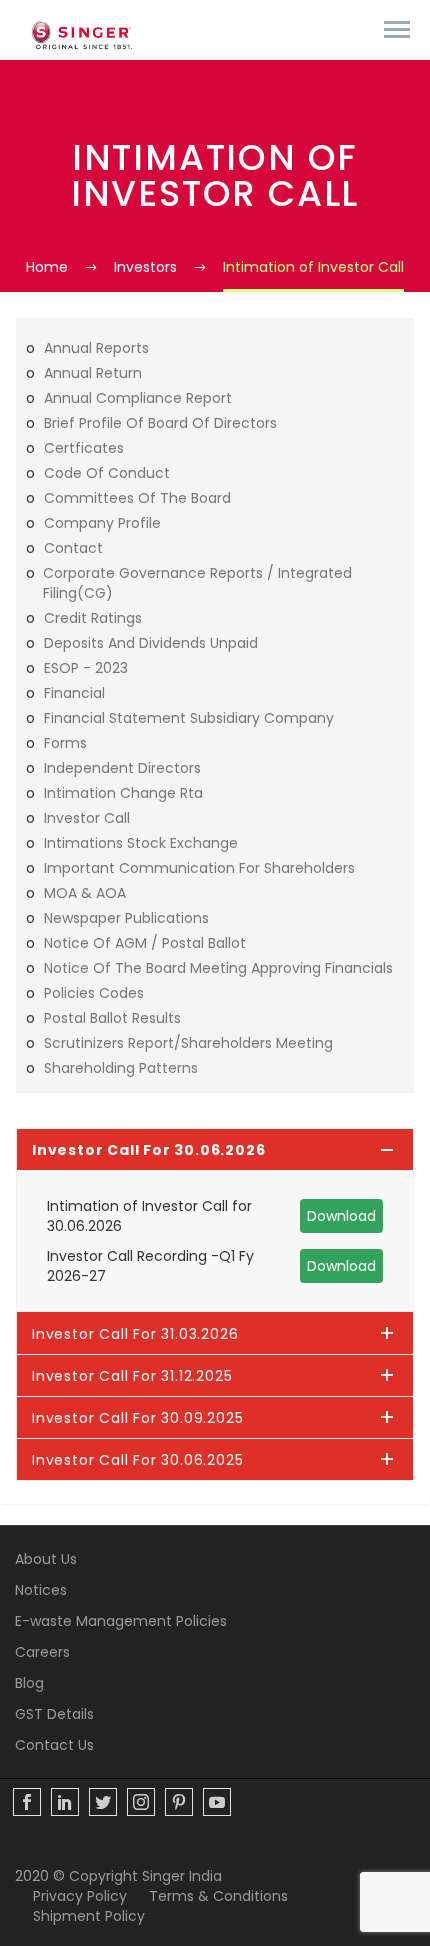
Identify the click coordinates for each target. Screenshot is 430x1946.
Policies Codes (94, 993)
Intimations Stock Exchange (141, 843)
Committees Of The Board (137, 498)
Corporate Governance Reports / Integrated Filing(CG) (197, 583)
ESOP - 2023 (86, 668)
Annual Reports (96, 348)
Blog (29, 1683)
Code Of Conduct (107, 473)
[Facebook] (27, 1802)
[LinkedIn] (65, 1802)
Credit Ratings (93, 618)
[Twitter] (103, 1802)
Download (341, 1216)
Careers (42, 1652)
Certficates (84, 448)
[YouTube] (217, 1802)
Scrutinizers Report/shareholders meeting (188, 1043)
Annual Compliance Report (138, 398)
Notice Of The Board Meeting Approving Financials (218, 968)
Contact (73, 548)
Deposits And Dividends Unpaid (151, 643)
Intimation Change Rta (123, 793)
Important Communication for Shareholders (199, 868)
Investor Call (87, 818)
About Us (46, 1559)
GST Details (54, 1714)
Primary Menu (397, 30)
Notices (41, 1590)
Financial (74, 693)
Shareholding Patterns (121, 1068)
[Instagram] (141, 1802)
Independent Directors (122, 768)
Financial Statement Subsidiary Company (189, 718)
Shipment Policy (89, 1916)
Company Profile (102, 523)
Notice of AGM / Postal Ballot (145, 943)
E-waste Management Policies (121, 1621)
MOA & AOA (85, 893)
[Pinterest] (179, 1802)
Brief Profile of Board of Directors (160, 423)
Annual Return (93, 373)
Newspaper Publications (126, 918)
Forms (65, 743)
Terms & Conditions (218, 1896)
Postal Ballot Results (112, 1018)
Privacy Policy (80, 1896)
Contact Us (54, 1745)
